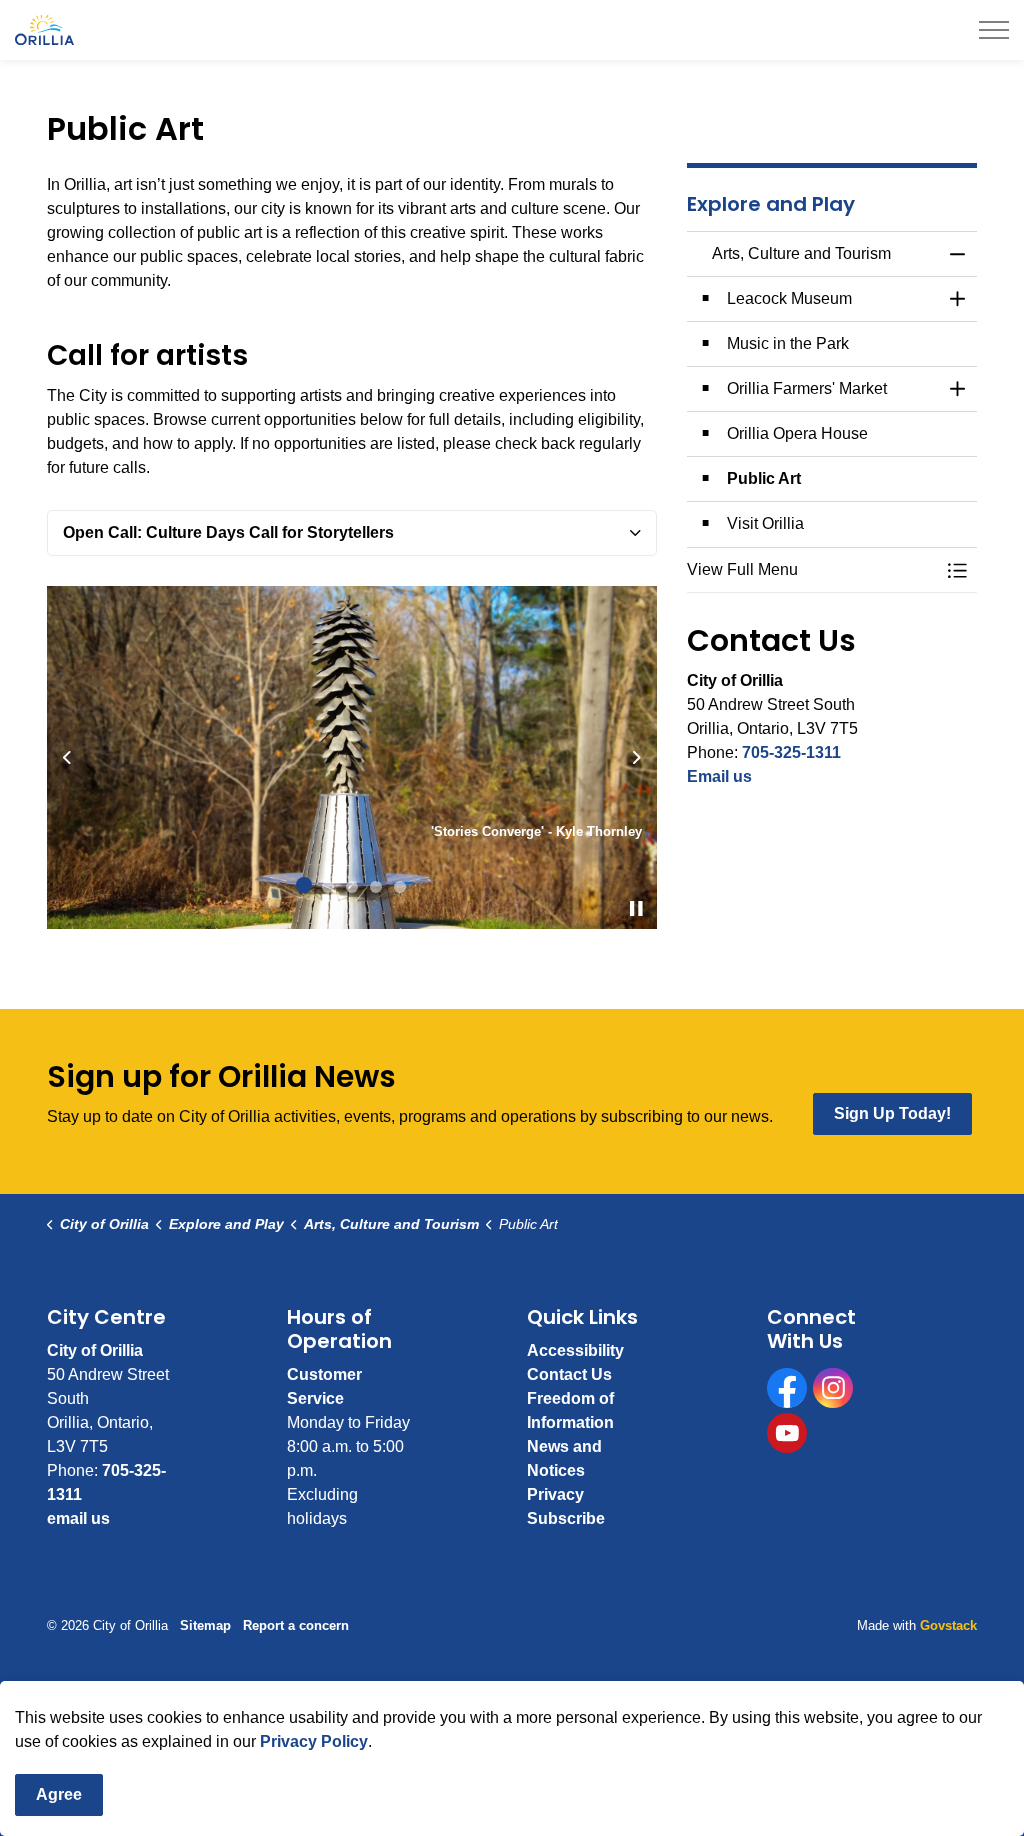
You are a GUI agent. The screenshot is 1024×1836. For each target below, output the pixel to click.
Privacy (555, 1494)
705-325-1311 (791, 752)
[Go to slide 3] (352, 887)
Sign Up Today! (892, 1113)
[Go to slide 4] (376, 887)
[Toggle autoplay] (637, 909)
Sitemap (205, 1625)
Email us (719, 776)
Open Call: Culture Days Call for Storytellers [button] (228, 532)
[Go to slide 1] (304, 885)
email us (78, 1518)
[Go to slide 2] (328, 887)
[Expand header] (994, 30)
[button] (812, 570)
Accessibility (575, 1350)
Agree (59, 1794)
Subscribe (566, 1518)
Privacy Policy (314, 1741)
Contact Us (569, 1374)
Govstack (948, 1625)
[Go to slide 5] (400, 887)
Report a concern (296, 1625)
